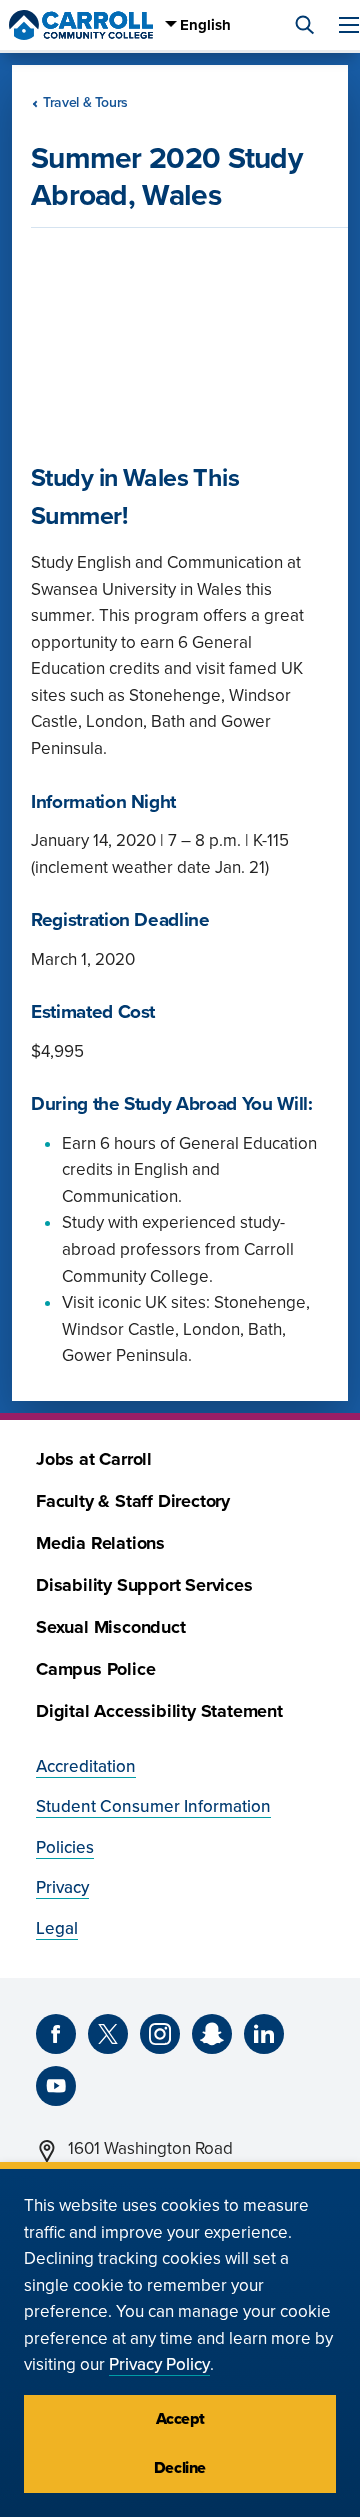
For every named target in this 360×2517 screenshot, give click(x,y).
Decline (180, 2468)
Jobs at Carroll (94, 1459)
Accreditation (86, 1766)
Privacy (62, 1887)
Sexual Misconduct (111, 1627)
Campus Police (95, 1669)
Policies (65, 1847)
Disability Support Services (144, 1585)
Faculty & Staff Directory (133, 1501)
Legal (57, 1928)
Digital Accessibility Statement (159, 1711)
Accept (180, 2419)
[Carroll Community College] (81, 25)
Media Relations (100, 1543)
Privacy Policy (159, 2364)
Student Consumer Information (153, 1806)
